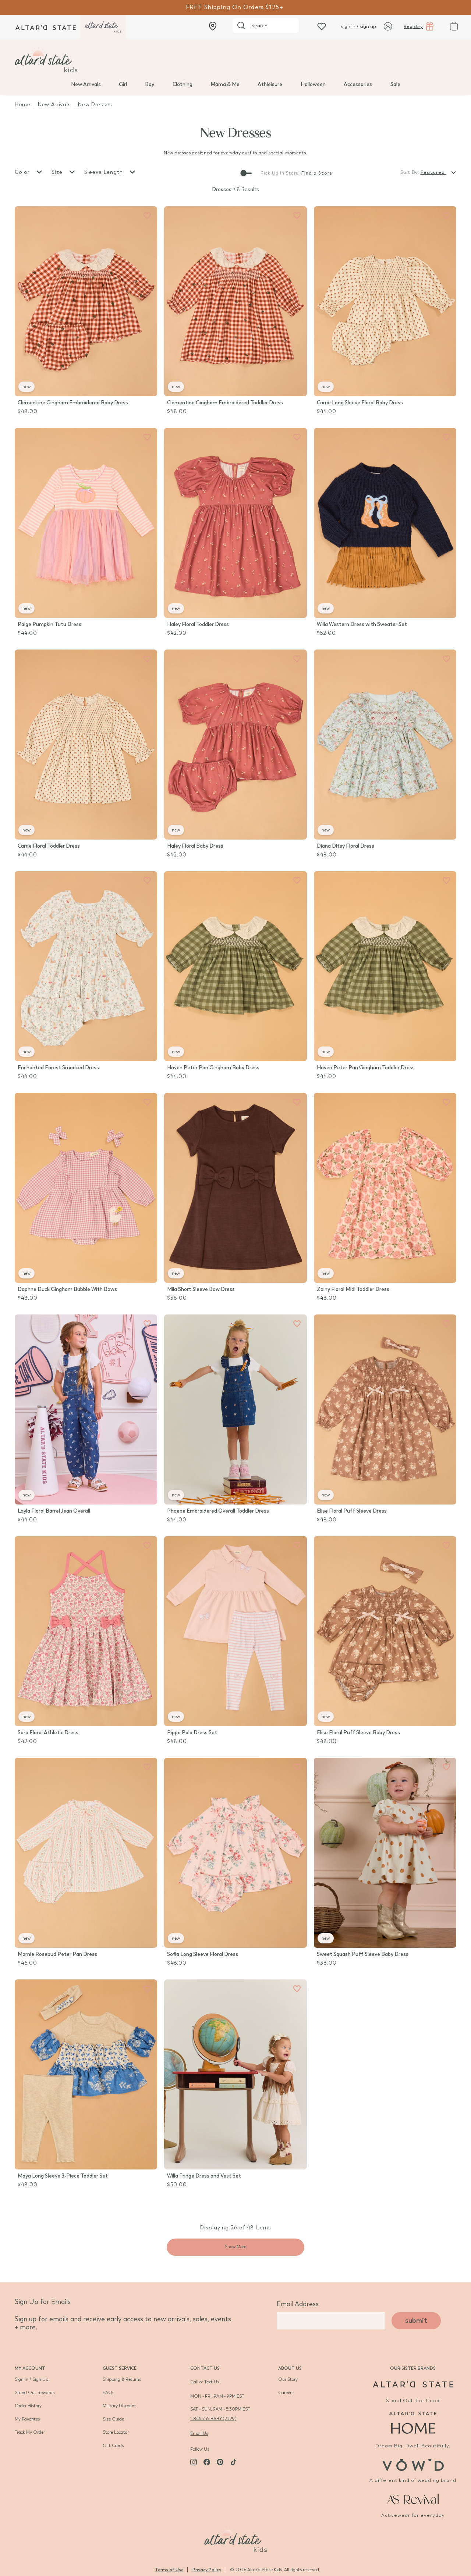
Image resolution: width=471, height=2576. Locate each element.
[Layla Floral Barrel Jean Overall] (86, 1409)
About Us (290, 2368)
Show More (235, 2247)
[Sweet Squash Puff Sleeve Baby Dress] (385, 1853)
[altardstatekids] (103, 27)
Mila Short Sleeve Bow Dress (201, 1289)
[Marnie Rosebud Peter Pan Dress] (86, 1853)
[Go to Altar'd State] (413, 2384)
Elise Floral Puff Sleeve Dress (352, 1511)
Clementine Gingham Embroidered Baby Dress (73, 403)
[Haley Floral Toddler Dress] (235, 523)
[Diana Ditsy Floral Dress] (385, 745)
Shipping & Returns (122, 2379)
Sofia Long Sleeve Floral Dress (203, 1954)
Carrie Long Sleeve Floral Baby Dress (360, 403)
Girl (123, 84)
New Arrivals (86, 84)
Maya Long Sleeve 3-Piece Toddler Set (63, 2176)
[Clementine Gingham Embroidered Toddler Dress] (235, 301)
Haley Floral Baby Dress (195, 846)
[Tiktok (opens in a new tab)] (233, 2462)
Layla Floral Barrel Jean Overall (54, 1511)
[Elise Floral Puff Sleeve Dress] (385, 1409)
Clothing (183, 84)
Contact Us (205, 2368)
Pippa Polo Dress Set (192, 1733)
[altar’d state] (46, 27)
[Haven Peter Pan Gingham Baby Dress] (235, 966)
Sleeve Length (105, 172)
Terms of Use (169, 2570)
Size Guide (113, 2419)
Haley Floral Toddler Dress (198, 624)
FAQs (108, 2393)
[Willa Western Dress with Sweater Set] (385, 523)
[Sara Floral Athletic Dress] (86, 1631)
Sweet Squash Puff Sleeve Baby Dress (363, 1954)
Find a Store (317, 173)
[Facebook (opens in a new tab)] (207, 2462)
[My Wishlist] (322, 26)
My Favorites (27, 2419)
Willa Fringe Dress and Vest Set (204, 2176)
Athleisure (270, 84)
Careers (286, 2393)
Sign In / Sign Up (31, 2379)
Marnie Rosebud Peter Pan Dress (57, 1954)
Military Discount (119, 2406)
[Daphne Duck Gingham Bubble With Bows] (86, 1188)
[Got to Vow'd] (413, 2464)
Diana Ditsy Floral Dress (346, 846)
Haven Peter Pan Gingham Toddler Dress (366, 1068)
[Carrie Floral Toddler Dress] (86, 745)
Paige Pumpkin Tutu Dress (49, 624)
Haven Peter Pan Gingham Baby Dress (213, 1068)
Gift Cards (113, 2446)
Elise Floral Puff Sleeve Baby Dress (358, 1733)
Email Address (298, 2304)
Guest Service (120, 2368)
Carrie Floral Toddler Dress (49, 846)
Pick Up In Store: (280, 173)
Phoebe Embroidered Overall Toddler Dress (218, 1511)
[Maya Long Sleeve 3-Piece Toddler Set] (86, 2074)
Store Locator (116, 2432)
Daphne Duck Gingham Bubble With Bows (67, 1289)
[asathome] (413, 2423)
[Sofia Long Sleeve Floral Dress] (235, 1853)
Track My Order (30, 2432)
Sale (395, 84)
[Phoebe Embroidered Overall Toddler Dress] (235, 1409)
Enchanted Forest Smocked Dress (58, 1068)
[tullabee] (235, 60)
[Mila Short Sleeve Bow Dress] (235, 1188)
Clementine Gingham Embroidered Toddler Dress (225, 403)
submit (416, 2321)
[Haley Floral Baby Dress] (235, 745)
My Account (30, 2368)
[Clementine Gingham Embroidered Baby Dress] (86, 301)
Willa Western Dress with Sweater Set (362, 624)
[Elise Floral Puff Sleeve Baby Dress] (385, 1631)
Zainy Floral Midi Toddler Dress (353, 1289)
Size (58, 172)
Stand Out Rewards (35, 2393)
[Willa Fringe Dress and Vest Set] (235, 2074)
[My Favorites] (147, 216)
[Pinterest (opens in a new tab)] (220, 2462)
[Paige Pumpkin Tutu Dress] (86, 523)
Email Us (199, 2433)
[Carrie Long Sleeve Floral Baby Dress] (385, 301)
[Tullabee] (235, 2539)
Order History (28, 2406)
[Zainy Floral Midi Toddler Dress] (385, 1188)
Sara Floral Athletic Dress (48, 1733)
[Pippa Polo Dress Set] (235, 1631)
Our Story (288, 2379)
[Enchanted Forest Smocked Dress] (86, 966)
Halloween (313, 84)
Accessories (358, 84)
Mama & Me (225, 84)
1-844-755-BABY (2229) (213, 2419)
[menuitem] (86, 84)
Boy (150, 84)
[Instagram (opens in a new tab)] (194, 2462)
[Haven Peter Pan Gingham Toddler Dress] (385, 966)
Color (23, 172)
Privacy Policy (207, 2570)
